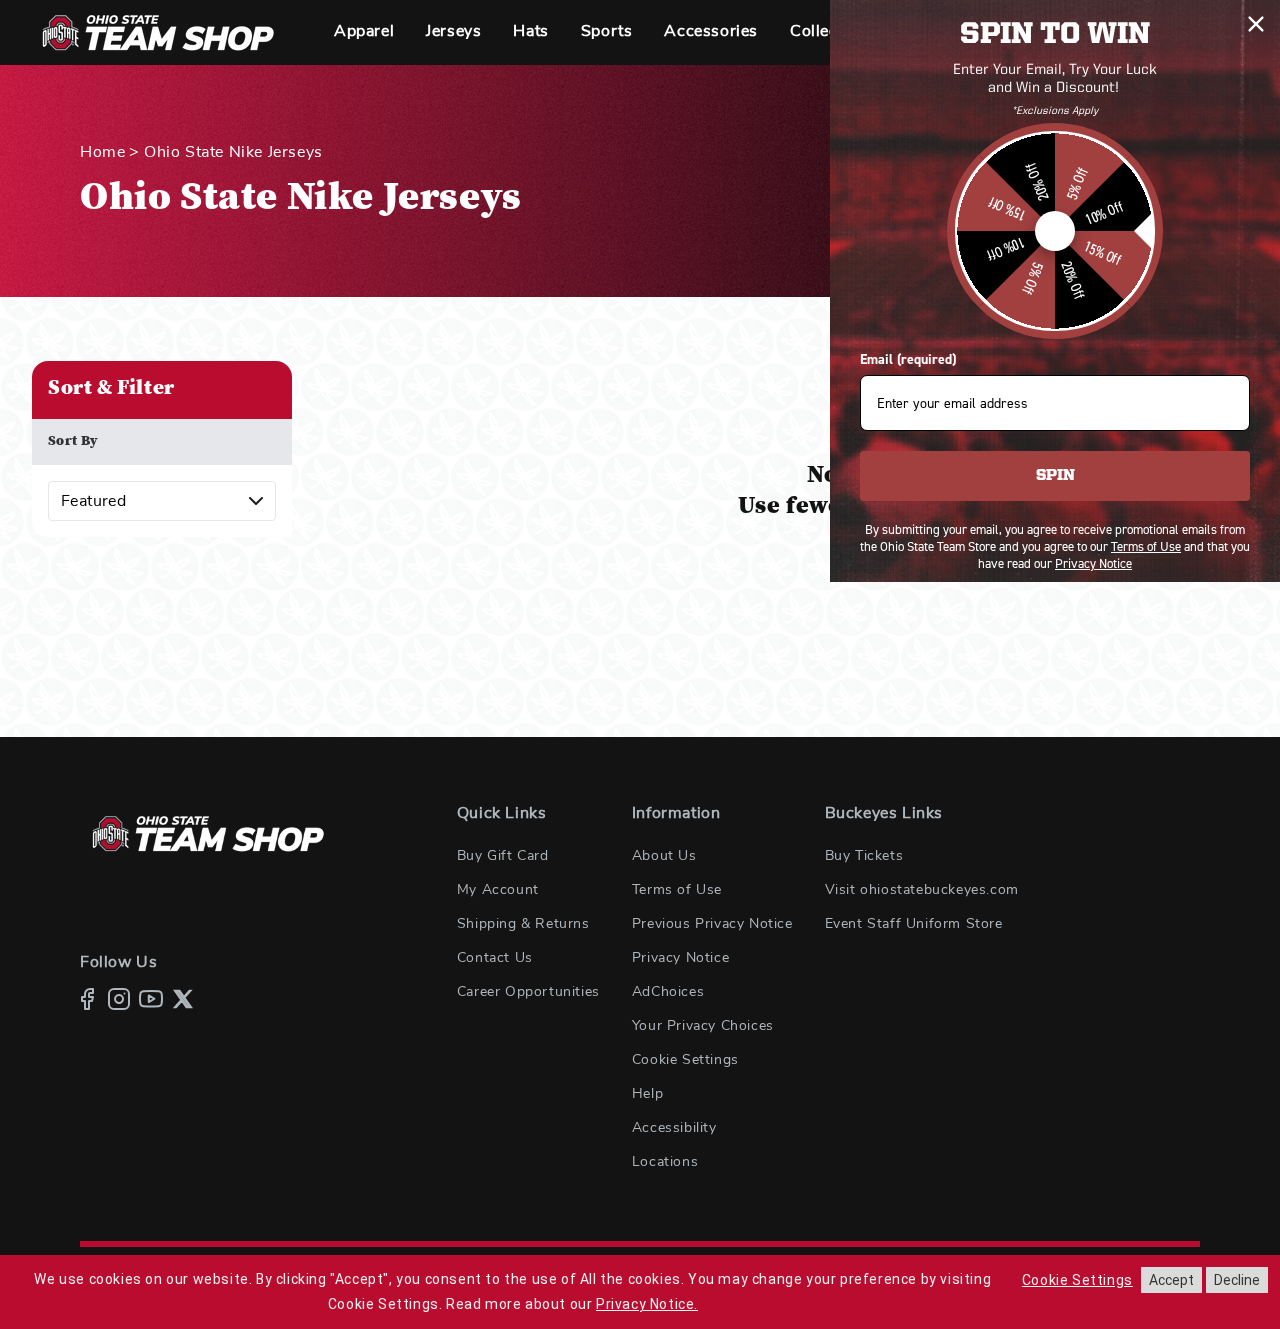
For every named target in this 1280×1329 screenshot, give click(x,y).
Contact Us (495, 958)
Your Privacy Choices (703, 1026)
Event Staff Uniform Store (914, 924)
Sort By (73, 442)
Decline (1237, 1280)
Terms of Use (677, 890)
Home (102, 152)
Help (647, 1094)
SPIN (1055, 476)
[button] (364, 32)
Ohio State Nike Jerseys (233, 152)
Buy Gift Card (503, 856)
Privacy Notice (680, 958)
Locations (665, 1162)
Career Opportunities (528, 992)
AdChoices (668, 992)
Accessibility (674, 1128)
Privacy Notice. (647, 1304)
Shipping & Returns (523, 924)
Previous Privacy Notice (712, 924)
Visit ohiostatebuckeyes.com (922, 890)
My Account (498, 890)
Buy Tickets (864, 856)
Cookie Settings (685, 1060)
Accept (1171, 1280)
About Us (664, 856)
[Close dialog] (1256, 24)
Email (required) (908, 359)
